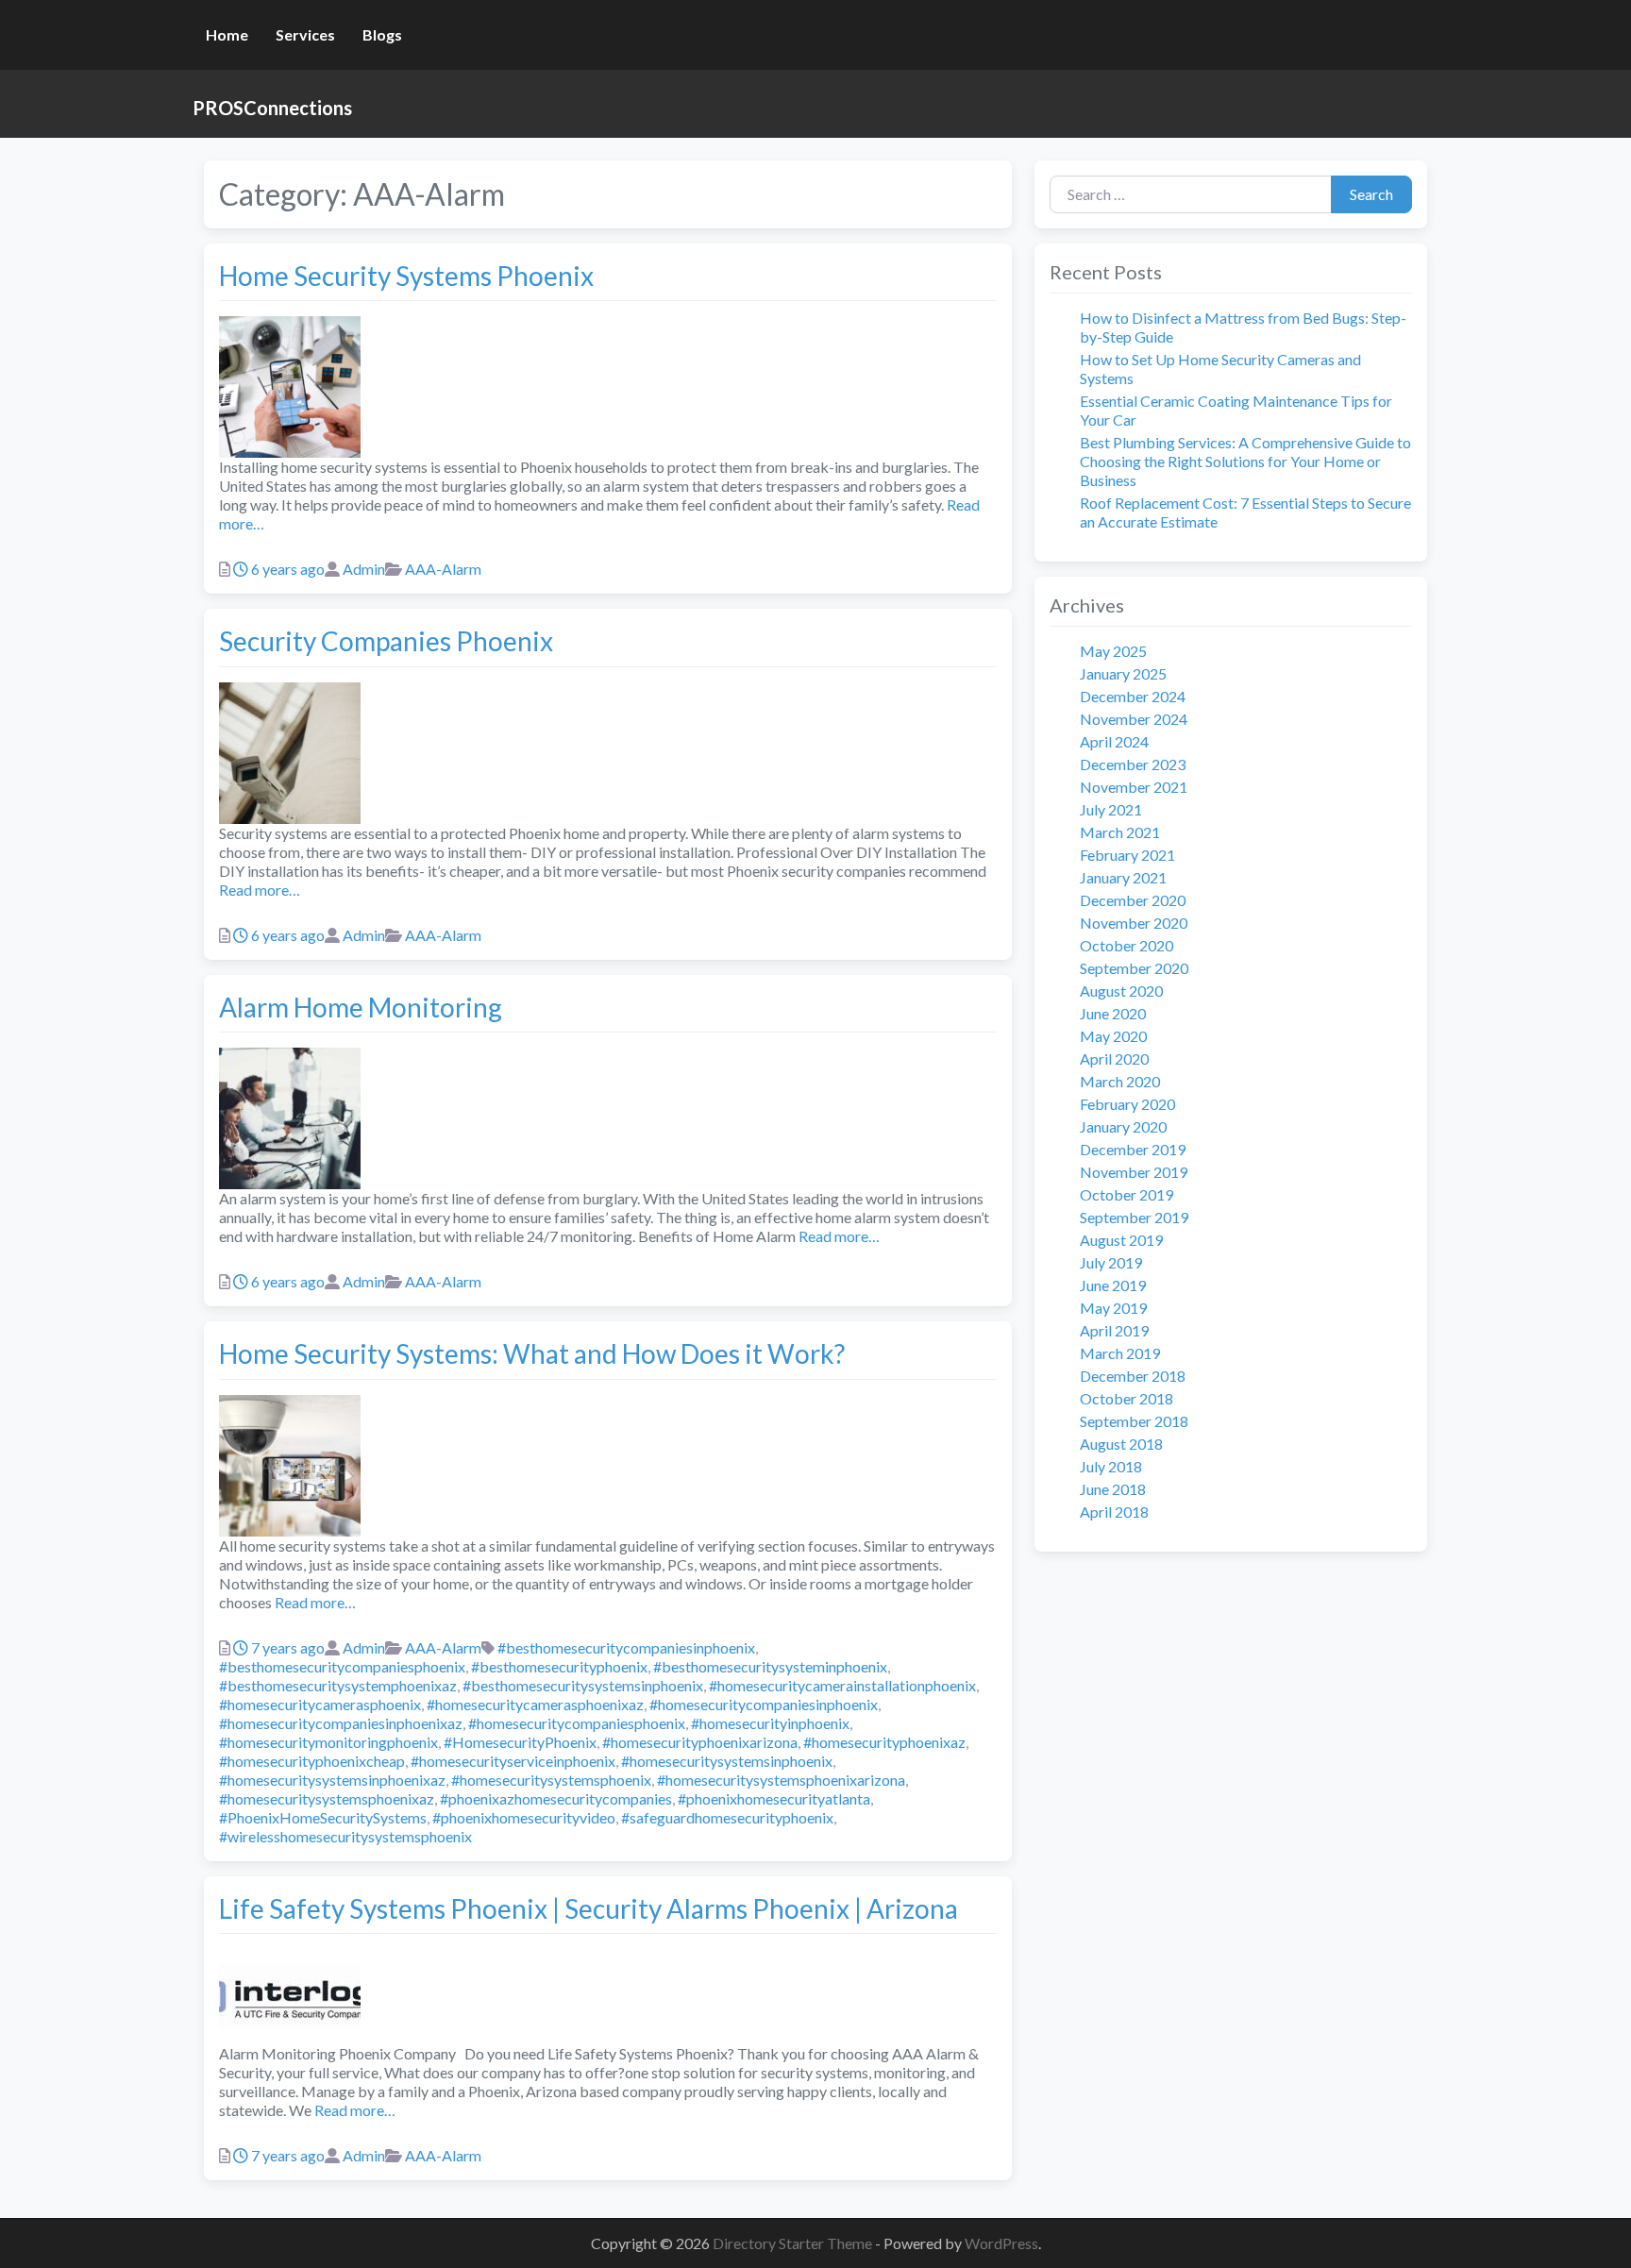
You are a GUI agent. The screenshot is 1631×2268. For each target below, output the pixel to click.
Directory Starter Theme (794, 2243)
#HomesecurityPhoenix (520, 1742)
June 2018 (1113, 1489)
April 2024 (1114, 741)
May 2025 (1113, 651)
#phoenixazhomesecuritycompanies (556, 1798)
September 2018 (1134, 1421)
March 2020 (1120, 1081)
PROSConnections (272, 108)
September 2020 (1134, 968)
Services (305, 34)
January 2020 (1123, 1126)
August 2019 (1121, 1240)
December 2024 (1133, 696)
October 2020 (1127, 945)
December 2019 (1133, 1149)
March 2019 (1120, 1353)
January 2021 (1123, 877)
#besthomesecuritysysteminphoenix (770, 1666)
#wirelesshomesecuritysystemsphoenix (345, 1836)
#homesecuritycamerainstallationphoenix (842, 1685)
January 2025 (1123, 673)
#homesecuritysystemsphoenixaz (327, 1798)
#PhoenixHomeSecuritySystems (323, 1817)
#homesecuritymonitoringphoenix (328, 1742)
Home (227, 34)
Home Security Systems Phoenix (406, 276)
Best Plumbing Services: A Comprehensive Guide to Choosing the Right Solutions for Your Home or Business (1245, 461)
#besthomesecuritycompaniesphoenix (342, 1666)
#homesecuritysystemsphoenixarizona (781, 1780)
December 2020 (1133, 900)
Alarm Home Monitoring (361, 1007)
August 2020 (1121, 991)
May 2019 (1113, 1308)
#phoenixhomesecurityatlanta (774, 1798)
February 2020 (1127, 1104)
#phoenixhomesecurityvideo (524, 1817)
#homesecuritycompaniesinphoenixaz (341, 1723)
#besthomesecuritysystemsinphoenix (583, 1685)
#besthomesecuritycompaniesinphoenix (626, 1647)
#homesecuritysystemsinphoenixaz (332, 1780)
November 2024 (1134, 719)
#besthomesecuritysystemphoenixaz (338, 1685)
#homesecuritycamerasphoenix (320, 1704)
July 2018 (1111, 1466)
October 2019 (1127, 1194)
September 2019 (1134, 1217)
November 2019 (1134, 1172)
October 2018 (1127, 1398)
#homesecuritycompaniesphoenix (577, 1723)
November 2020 (1134, 923)
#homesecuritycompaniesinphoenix (764, 1704)
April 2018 (1114, 1512)
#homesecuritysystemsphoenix (551, 1780)
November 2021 (1134, 787)
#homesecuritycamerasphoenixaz (535, 1704)
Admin (364, 569)
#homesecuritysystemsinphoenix (727, 1761)
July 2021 (1111, 809)
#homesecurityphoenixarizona (700, 1742)
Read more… (260, 890)
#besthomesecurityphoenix (559, 1666)
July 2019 (1111, 1262)
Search (1371, 194)
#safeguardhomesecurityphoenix (727, 1817)
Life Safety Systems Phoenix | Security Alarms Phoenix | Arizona (589, 1908)
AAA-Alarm (443, 569)
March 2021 (1120, 832)
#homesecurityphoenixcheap (312, 1761)
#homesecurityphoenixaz (884, 1742)
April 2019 (1114, 1330)
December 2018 (1133, 1376)
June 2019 (1113, 1285)
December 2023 (1133, 764)
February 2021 (1127, 855)
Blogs (382, 34)
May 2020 (1113, 1036)
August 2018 (1121, 1444)
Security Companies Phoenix (386, 641)
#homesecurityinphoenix (770, 1723)
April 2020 (1114, 1058)
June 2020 (1113, 1013)
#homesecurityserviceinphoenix (513, 1761)
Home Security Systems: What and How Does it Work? (532, 1353)
